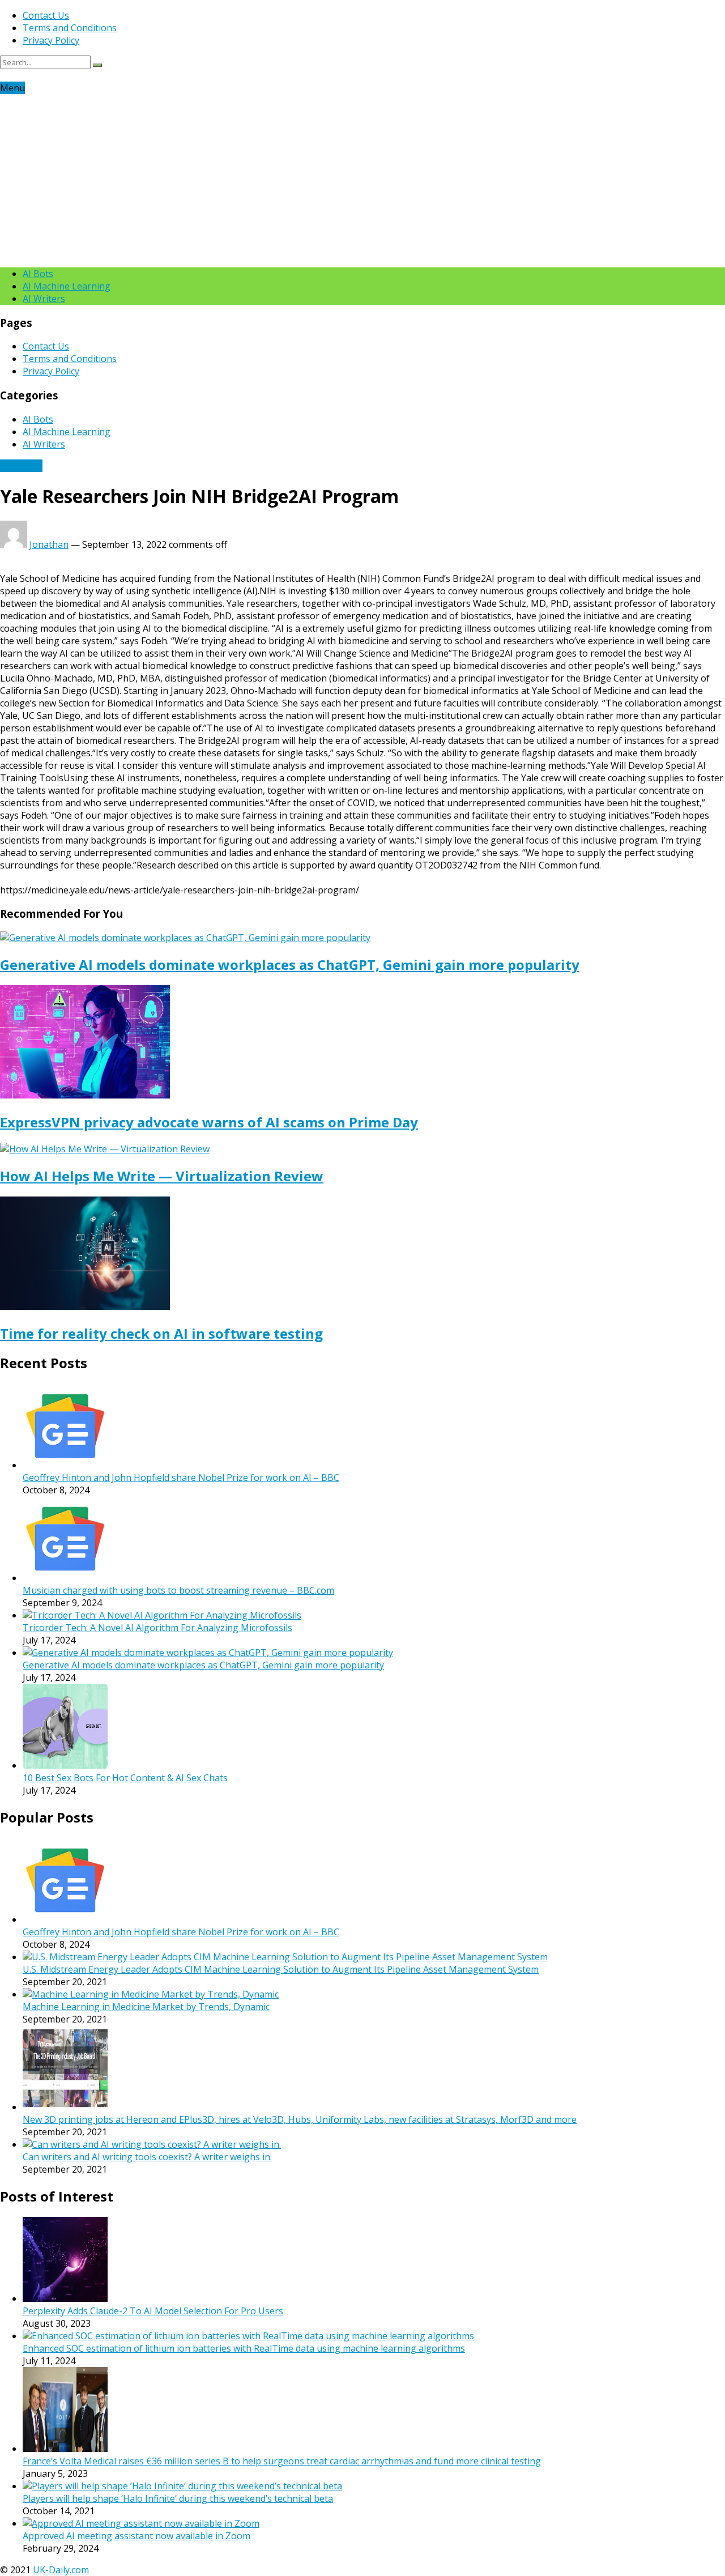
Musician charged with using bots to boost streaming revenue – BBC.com (178, 1590)
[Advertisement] (362, 179)
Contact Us (46, 15)
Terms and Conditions (70, 28)
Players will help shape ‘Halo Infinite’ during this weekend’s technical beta (178, 2498)
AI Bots (38, 274)
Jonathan (49, 544)
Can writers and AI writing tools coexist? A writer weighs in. (147, 2157)
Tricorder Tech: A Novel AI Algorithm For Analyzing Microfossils (157, 1628)
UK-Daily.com (61, 2570)
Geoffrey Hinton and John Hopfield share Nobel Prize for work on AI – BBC (181, 1478)
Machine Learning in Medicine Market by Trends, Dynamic (146, 2007)
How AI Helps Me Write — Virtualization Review (162, 1176)
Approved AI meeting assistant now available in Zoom (137, 2536)
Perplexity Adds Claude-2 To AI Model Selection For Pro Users (153, 2311)
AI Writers (44, 299)
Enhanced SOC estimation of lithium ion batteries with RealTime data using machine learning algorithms (244, 2348)
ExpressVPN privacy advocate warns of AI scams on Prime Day (209, 1122)
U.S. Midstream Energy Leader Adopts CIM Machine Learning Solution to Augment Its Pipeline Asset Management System (281, 1969)
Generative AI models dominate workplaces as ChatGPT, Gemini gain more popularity (290, 965)
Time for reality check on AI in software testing (161, 1333)
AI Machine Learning (67, 286)
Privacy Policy (51, 40)
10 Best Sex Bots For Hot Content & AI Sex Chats (125, 1778)
